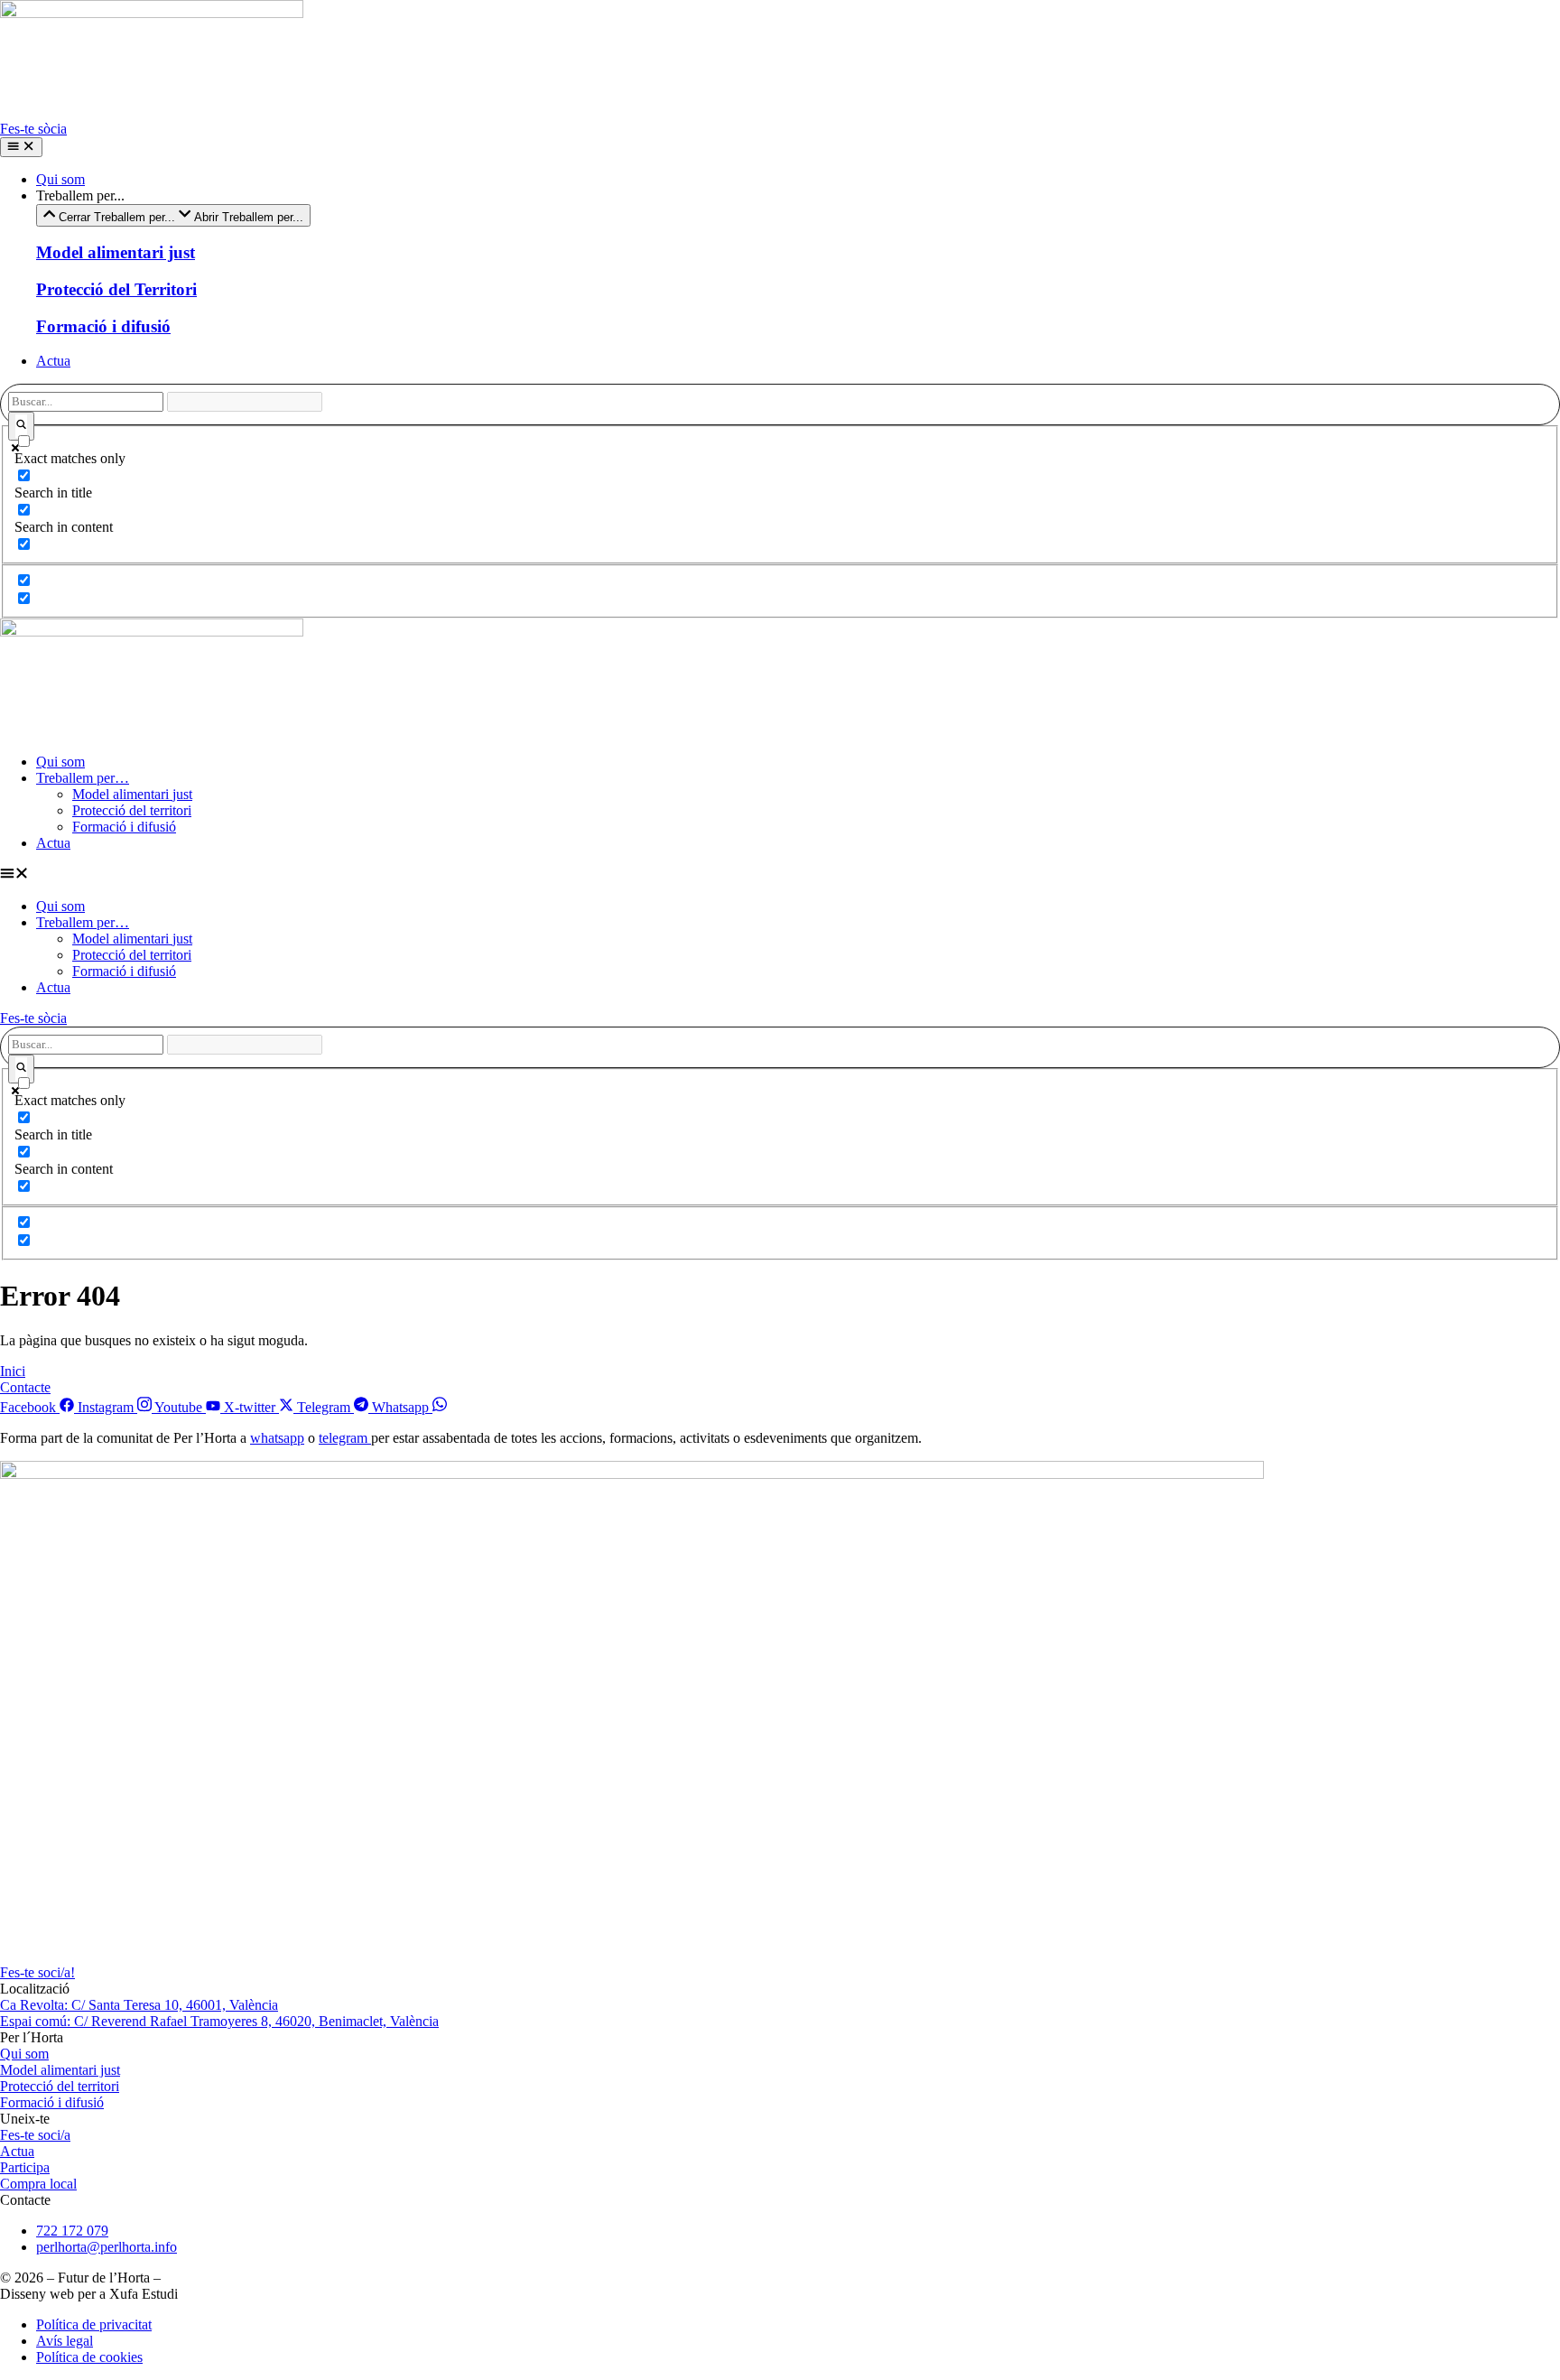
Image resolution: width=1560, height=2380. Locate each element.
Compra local (38, 2184)
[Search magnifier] (21, 426)
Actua (53, 843)
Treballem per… (83, 778)
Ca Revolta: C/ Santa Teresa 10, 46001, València (139, 2005)
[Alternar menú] (21, 147)
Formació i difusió (124, 827)
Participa (25, 2167)
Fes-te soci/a (35, 2135)
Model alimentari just (132, 794)
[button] (780, 875)
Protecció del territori (132, 810)
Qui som (60, 762)
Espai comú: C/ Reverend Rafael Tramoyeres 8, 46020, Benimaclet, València (219, 2021)
